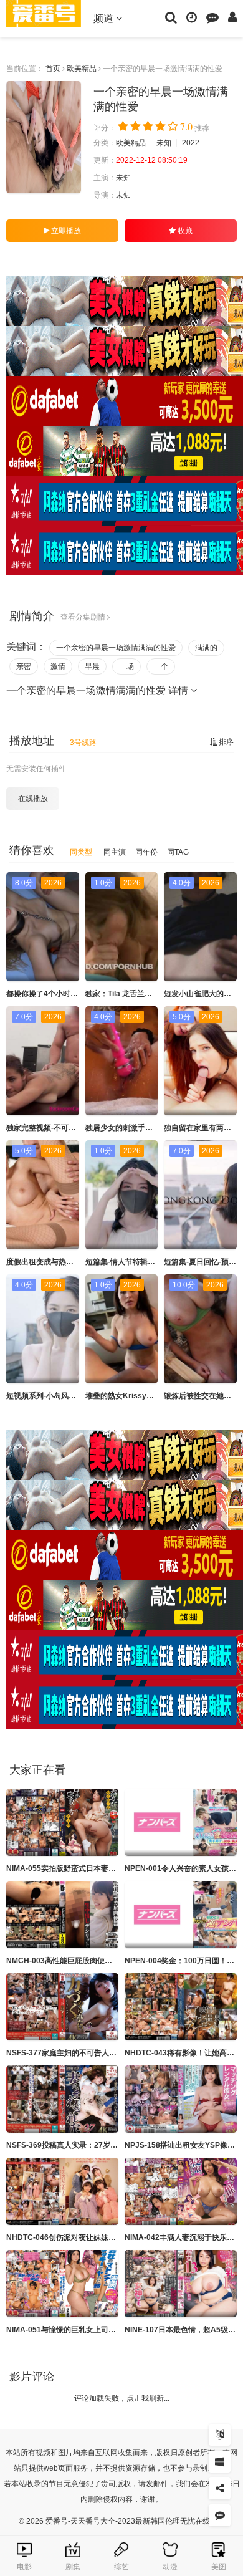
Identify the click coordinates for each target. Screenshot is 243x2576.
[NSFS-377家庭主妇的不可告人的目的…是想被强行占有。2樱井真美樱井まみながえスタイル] (62, 2007)
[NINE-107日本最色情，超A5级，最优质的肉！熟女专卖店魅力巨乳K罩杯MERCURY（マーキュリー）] (181, 2284)
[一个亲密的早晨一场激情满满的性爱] (44, 137)
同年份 (146, 852)
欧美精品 (82, 69)
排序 (225, 742)
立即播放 (65, 231)
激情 (58, 666)
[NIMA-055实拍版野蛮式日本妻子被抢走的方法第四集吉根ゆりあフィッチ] (62, 1822)
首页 (53, 69)
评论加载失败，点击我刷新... (122, 2398)
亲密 (24, 666)
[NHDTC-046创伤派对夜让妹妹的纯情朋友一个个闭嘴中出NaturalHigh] (62, 2191)
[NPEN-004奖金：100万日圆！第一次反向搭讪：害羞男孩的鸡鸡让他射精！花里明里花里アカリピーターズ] (181, 1915)
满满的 (206, 648)
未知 (164, 143)
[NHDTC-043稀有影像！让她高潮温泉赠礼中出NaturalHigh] (181, 2007)
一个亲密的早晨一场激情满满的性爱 (116, 648)
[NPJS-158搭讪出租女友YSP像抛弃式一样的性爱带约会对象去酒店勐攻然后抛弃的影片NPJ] (181, 2099)
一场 (126, 666)
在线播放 (33, 799)
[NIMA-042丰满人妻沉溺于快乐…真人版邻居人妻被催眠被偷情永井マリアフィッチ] (181, 2191)
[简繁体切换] (220, 2435)
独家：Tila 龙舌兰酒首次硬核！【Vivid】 (154, 994)
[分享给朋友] (220, 2488)
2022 (191, 143)
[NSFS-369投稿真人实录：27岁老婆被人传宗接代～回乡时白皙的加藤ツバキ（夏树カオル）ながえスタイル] (62, 2099)
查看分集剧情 (84, 617)
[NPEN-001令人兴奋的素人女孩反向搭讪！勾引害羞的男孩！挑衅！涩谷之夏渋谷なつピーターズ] (181, 1822)
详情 (179, 690)
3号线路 (83, 743)
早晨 (92, 666)
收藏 (184, 231)
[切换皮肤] (220, 2462)
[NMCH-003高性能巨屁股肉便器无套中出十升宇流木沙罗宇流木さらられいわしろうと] (62, 1915)
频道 (105, 18)
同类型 (81, 852)
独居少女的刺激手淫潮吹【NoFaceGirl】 (154, 1128)
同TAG (178, 852)
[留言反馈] (212, 17)
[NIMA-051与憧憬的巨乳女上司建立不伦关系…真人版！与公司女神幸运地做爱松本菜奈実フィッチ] (62, 2284)
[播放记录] (192, 17)
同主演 (115, 852)
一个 (161, 666)
